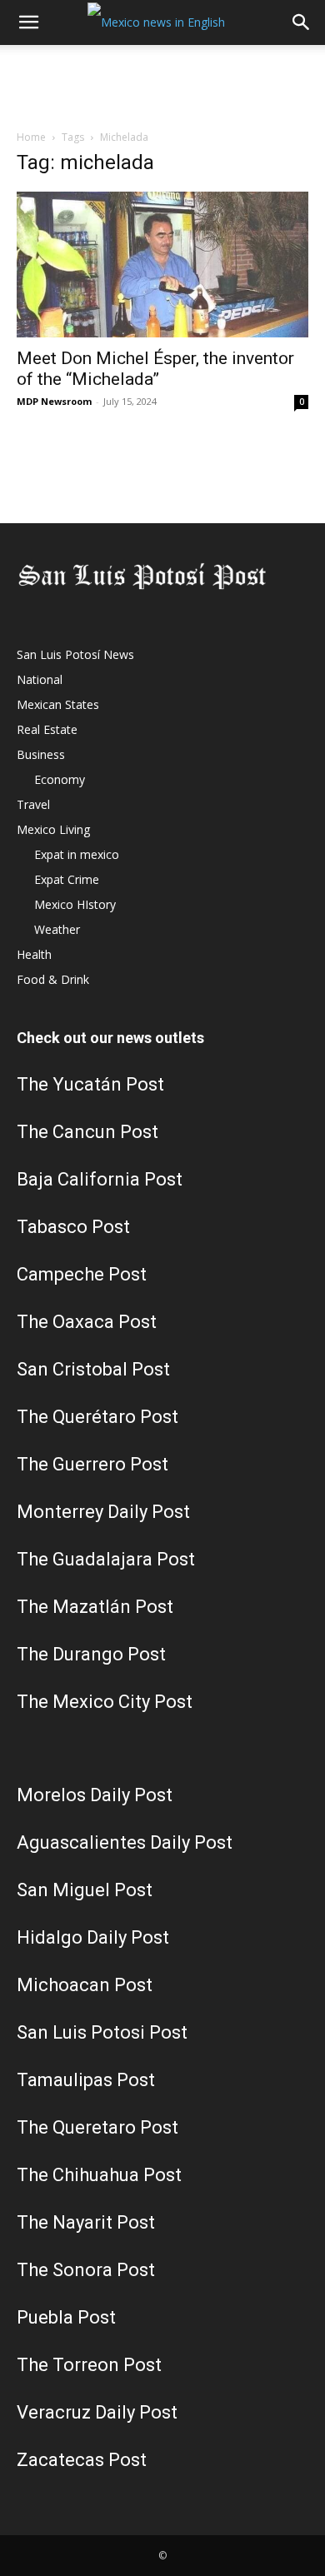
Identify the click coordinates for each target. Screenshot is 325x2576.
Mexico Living (53, 829)
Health (34, 954)
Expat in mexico (77, 854)
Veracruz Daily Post (97, 2412)
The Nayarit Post (86, 2222)
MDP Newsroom (54, 401)
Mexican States (58, 704)
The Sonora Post (86, 2270)
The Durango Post (91, 1654)
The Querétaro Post (97, 1417)
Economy (60, 779)
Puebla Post (66, 2317)
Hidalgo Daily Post (93, 1937)
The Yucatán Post (90, 1084)
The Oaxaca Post (87, 1322)
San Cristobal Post (93, 1369)
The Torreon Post (89, 2365)
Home (31, 137)
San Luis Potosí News (75, 654)
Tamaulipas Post (86, 2080)
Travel (33, 804)
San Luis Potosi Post (102, 2032)
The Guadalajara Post (106, 1559)
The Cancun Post (87, 1132)
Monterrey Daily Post (103, 1512)
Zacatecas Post (82, 2460)
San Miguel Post (85, 1890)
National (40, 679)
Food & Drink (53, 979)
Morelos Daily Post (95, 1795)
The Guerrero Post (92, 1464)
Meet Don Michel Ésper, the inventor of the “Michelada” (155, 369)
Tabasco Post (73, 1227)
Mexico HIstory (75, 904)
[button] (28, 22)
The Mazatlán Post (95, 1607)
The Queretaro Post (97, 2127)
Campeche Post (82, 1274)
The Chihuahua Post (99, 2175)
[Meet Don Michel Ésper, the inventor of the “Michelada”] (162, 265)
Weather (57, 929)
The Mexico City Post (105, 1702)
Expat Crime (67, 879)
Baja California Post (100, 1179)
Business (41, 754)
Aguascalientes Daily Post (125, 1842)
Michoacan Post (85, 1985)
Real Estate (47, 729)
